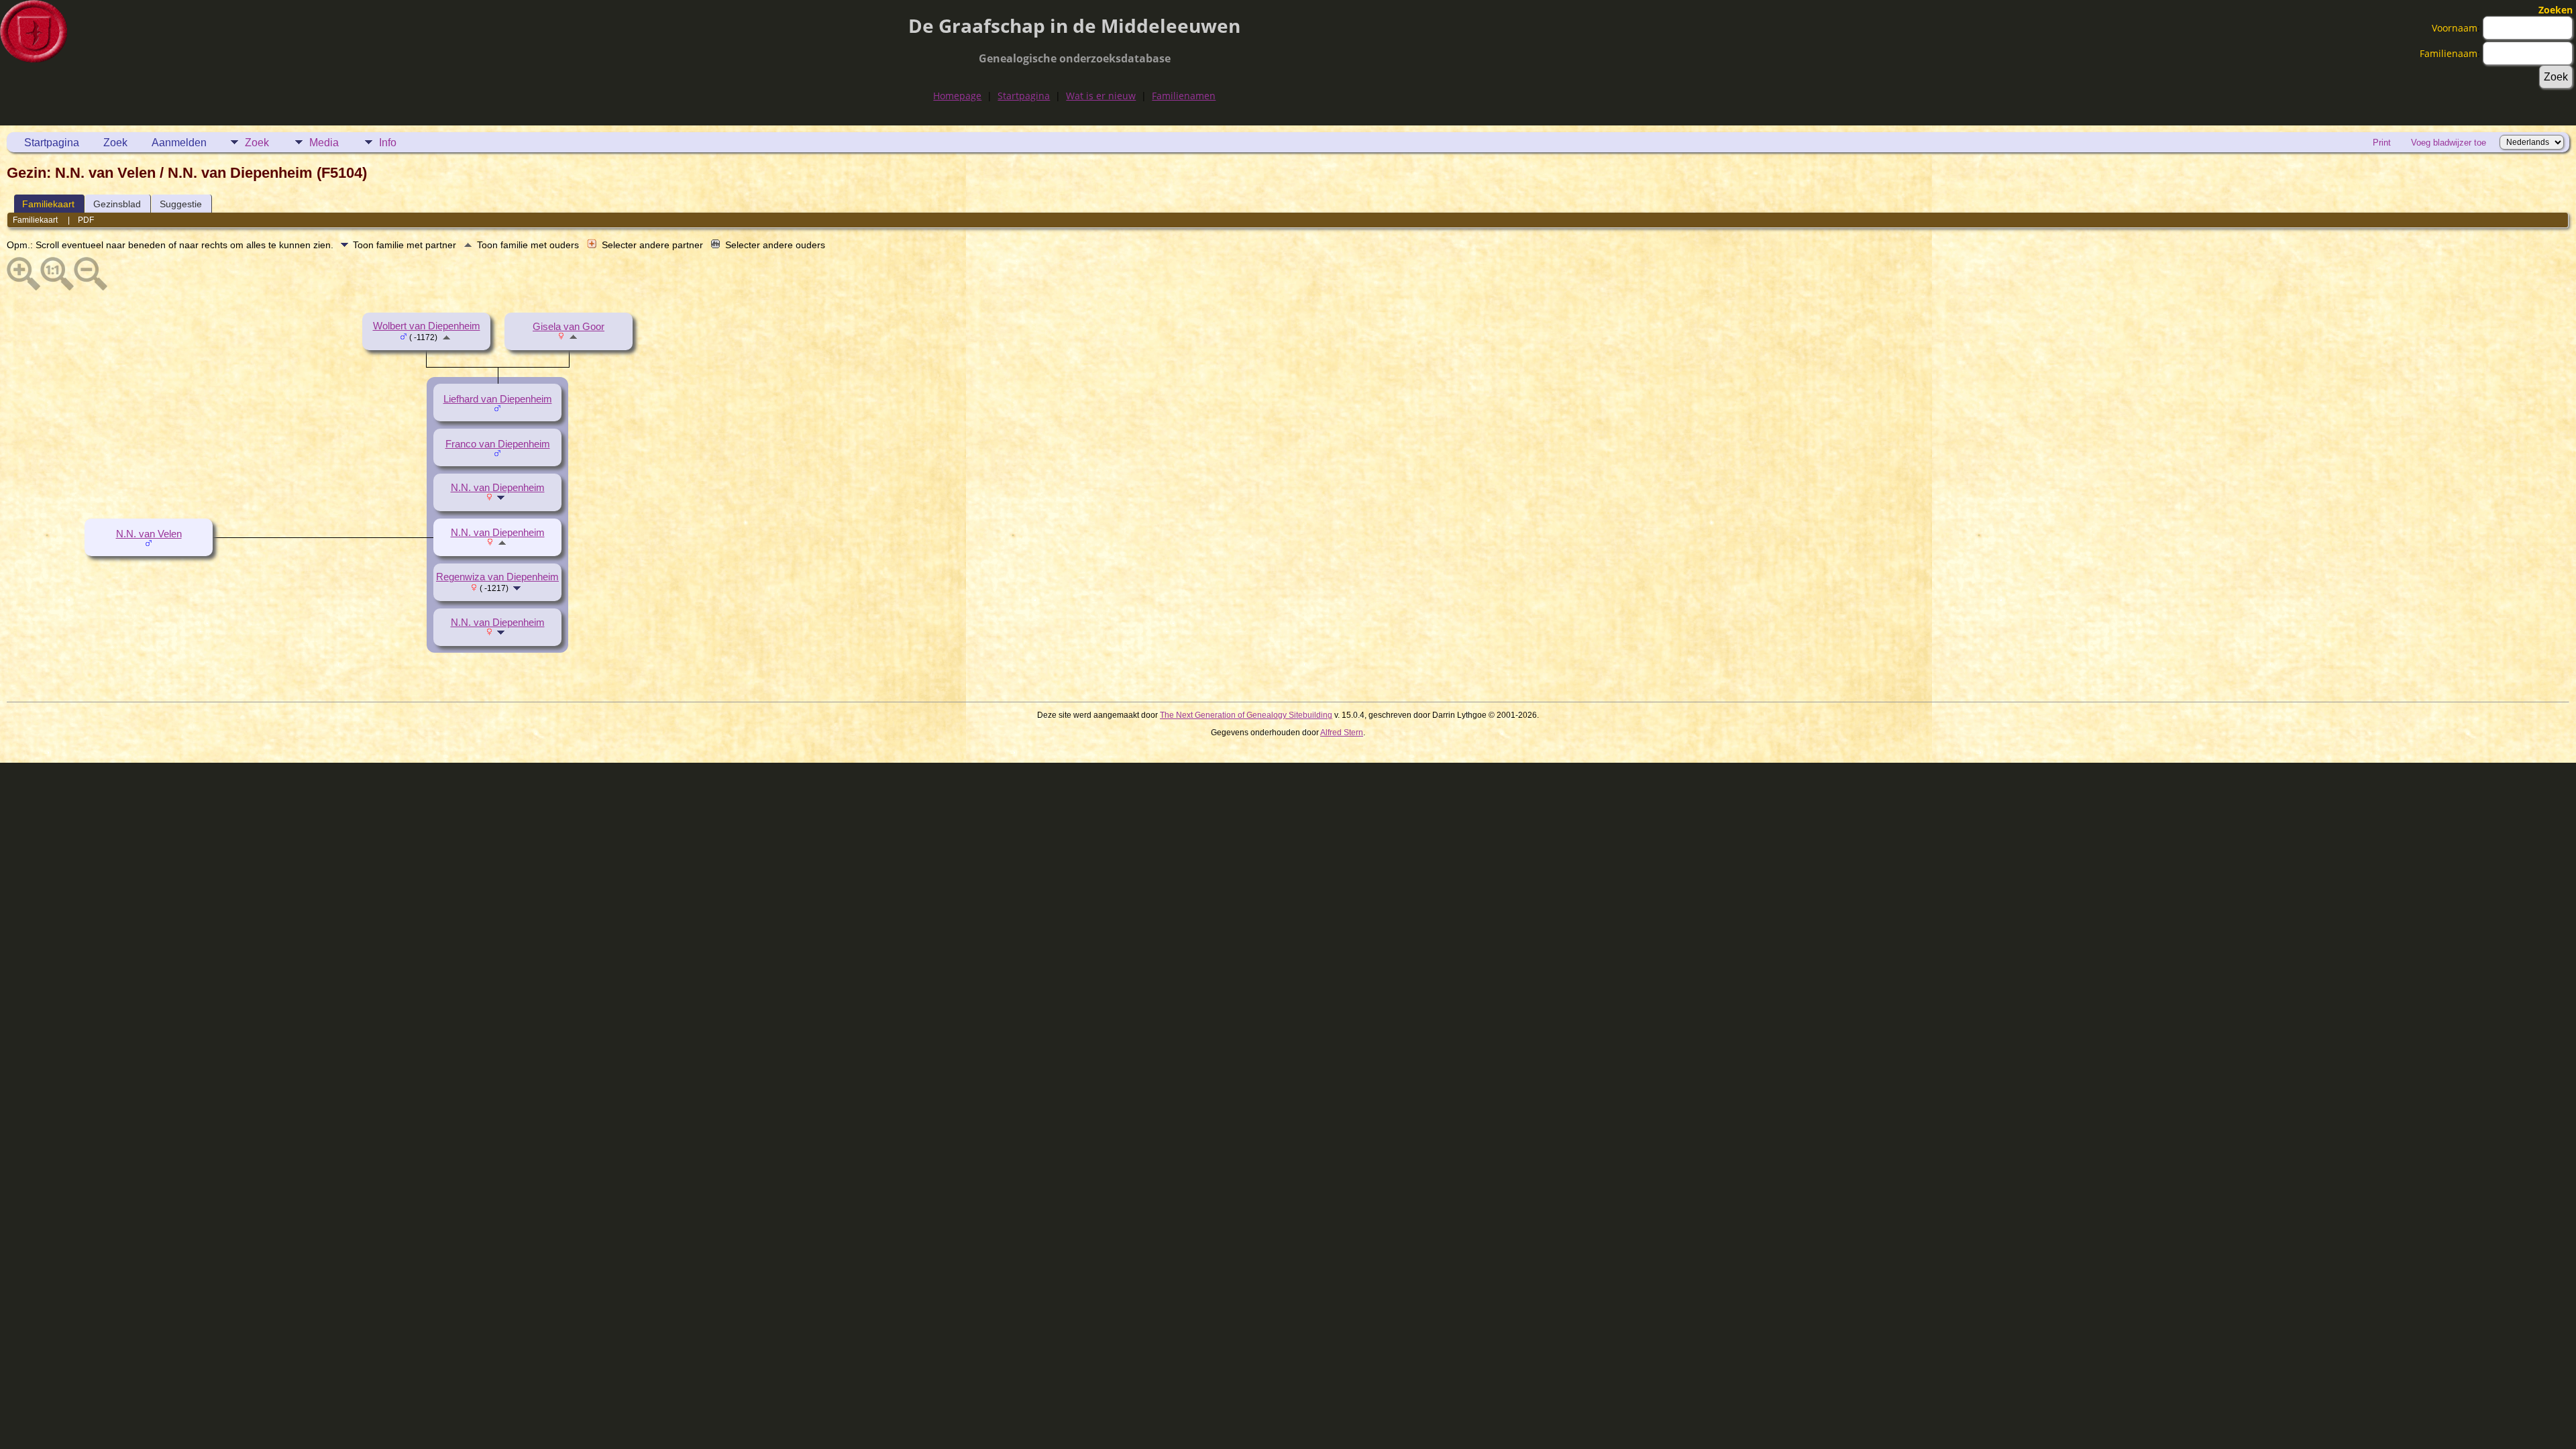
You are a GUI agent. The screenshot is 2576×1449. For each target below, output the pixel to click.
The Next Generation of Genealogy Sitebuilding (1246, 715)
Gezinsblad (117, 204)
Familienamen (1184, 96)
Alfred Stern (1342, 733)
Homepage (957, 96)
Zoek (115, 143)
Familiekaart (48, 204)
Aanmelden (179, 143)
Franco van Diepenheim (498, 444)
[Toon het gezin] (502, 497)
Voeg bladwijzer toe (2449, 143)
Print (2382, 143)
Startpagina (1024, 96)
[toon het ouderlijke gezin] (446, 337)
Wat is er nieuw (1101, 96)
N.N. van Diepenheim (498, 488)
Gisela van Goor (569, 327)
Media (324, 143)
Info (388, 143)
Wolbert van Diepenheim (427, 326)
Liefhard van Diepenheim (498, 399)
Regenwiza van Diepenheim (497, 577)
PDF (86, 220)
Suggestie (181, 204)
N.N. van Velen (149, 534)
